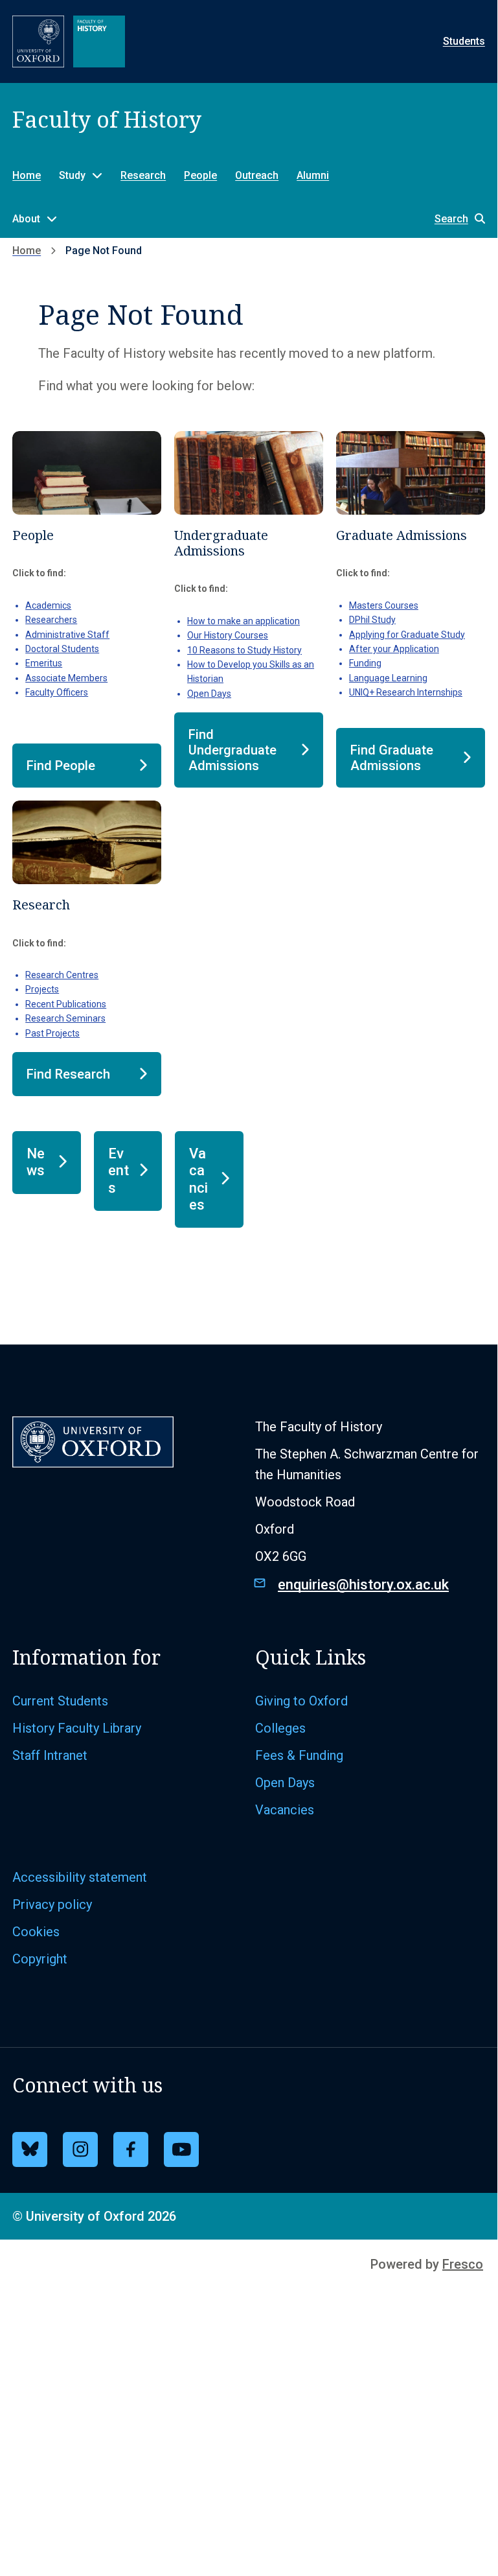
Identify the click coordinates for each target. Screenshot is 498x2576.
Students (464, 41)
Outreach (257, 175)
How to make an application (243, 621)
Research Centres (62, 975)
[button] (453, 219)
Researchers (51, 620)
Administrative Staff (67, 635)
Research (143, 175)
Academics (48, 605)
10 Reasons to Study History (244, 650)
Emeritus (44, 663)
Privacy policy (52, 1904)
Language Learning (388, 678)
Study (72, 175)
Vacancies (285, 1810)
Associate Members (66, 678)
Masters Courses (384, 605)
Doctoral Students (62, 649)
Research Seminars (65, 1018)
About (26, 219)
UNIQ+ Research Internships (406, 692)
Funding (365, 663)
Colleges (280, 1728)
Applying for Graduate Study (407, 635)
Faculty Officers (57, 692)
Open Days (209, 694)
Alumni (313, 175)
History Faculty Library (77, 1728)
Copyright (40, 1959)
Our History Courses (228, 635)
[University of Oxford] (38, 41)
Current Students (60, 1701)
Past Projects (52, 1033)
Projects (42, 989)
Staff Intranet (50, 1755)
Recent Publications (66, 1004)
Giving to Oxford (301, 1701)
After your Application (394, 649)
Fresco (463, 2264)
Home (27, 175)
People (200, 175)
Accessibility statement (80, 1877)
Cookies (36, 1932)
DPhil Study (372, 620)
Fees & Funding (299, 1755)
